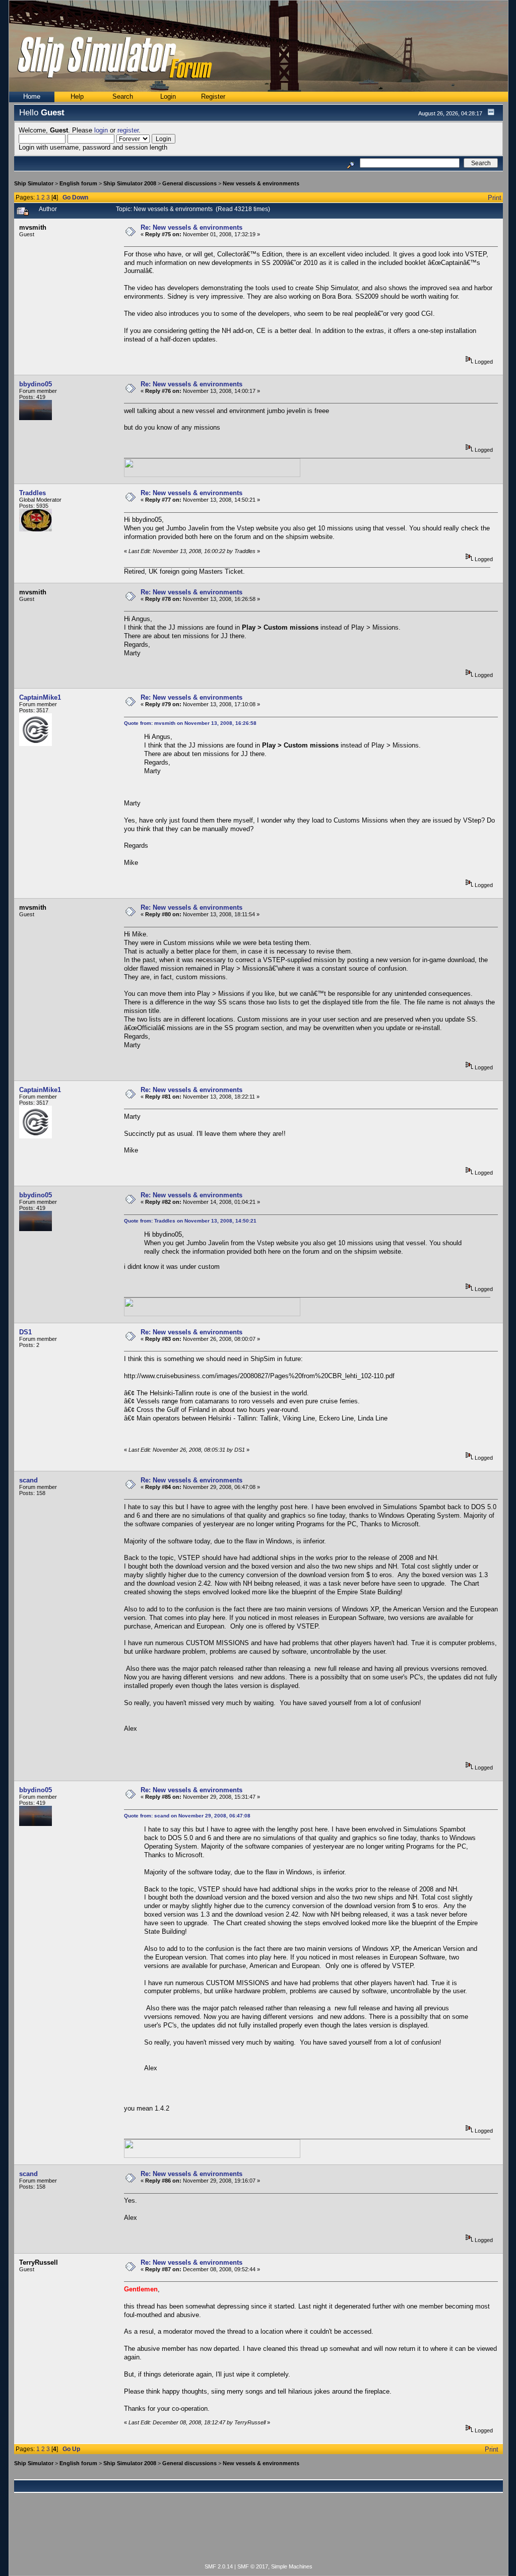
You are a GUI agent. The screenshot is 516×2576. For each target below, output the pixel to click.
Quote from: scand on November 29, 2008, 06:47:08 (187, 1816)
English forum (78, 183)
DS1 (25, 1332)
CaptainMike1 (40, 697)
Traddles (33, 493)
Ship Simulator (34, 183)
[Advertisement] (259, 2534)
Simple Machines (292, 2566)
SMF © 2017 (253, 2566)
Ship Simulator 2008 (130, 183)
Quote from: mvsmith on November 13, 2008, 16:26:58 (190, 723)
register (128, 130)
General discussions (189, 183)
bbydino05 (36, 384)
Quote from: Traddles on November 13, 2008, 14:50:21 (190, 1221)
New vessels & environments (261, 183)
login (101, 130)
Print (495, 198)
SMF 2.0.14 (219, 2566)
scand (28, 1480)
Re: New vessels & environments (191, 227)
